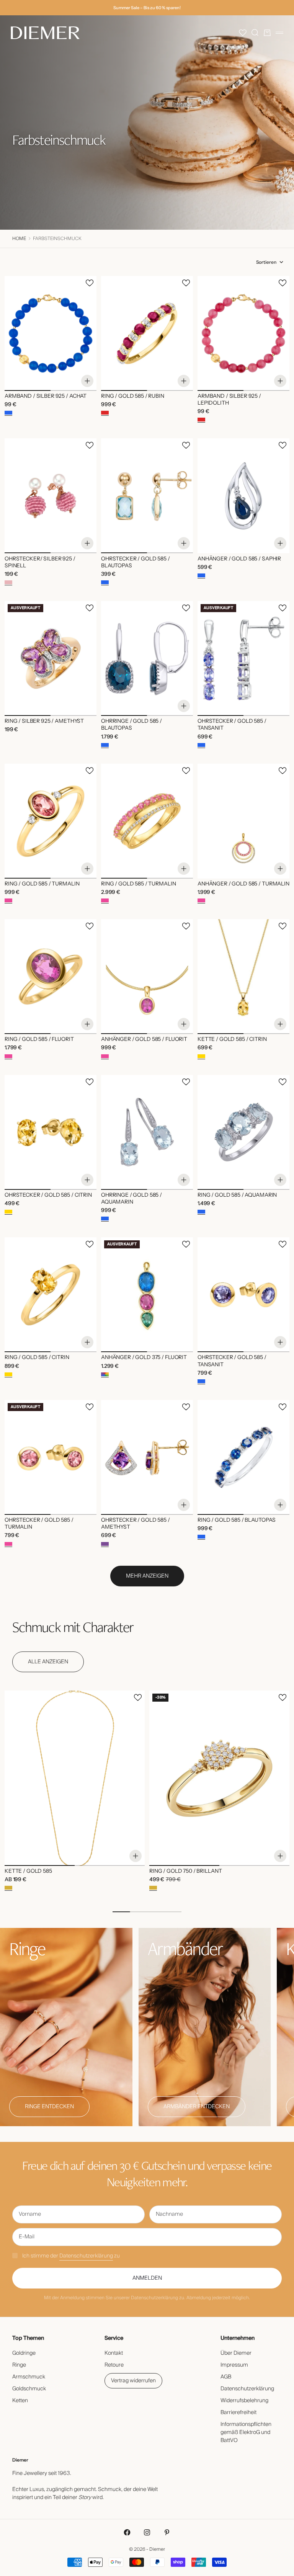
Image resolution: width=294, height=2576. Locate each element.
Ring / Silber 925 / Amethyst (44, 722)
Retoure (114, 2365)
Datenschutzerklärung (86, 2256)
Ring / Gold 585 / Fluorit (39, 1040)
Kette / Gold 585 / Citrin (232, 1040)
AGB (226, 2377)
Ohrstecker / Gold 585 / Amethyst (136, 1524)
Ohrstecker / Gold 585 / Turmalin (39, 1524)
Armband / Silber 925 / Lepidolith (229, 400)
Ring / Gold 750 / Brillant (185, 1872)
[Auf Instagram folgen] (147, 2532)
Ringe (19, 2365)
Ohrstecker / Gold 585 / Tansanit (232, 725)
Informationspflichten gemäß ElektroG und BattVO (246, 2432)
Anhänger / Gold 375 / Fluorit (144, 1358)
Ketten (20, 2401)
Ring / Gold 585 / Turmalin (42, 884)
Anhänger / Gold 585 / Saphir (239, 559)
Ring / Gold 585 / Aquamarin (237, 1196)
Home (19, 239)
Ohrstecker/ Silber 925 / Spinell (40, 562)
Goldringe (24, 2353)
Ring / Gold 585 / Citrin (37, 1358)
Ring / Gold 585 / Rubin (133, 397)
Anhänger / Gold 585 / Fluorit (144, 1040)
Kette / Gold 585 (28, 1872)
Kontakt (114, 2353)
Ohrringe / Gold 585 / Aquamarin (131, 1199)
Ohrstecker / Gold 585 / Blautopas (136, 562)
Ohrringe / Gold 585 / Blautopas (131, 725)
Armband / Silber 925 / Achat (46, 397)
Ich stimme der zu (71, 2256)
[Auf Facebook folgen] (127, 2532)
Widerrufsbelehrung (244, 2401)
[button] (243, 33)
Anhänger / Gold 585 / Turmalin (243, 884)
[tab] (73, 1627)
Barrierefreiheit (238, 2413)
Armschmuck (29, 2377)
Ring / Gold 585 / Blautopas (237, 1521)
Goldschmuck (29, 2389)
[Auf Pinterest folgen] (167, 2532)
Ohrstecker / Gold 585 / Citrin (48, 1196)
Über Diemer (236, 2353)
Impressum (234, 2365)
